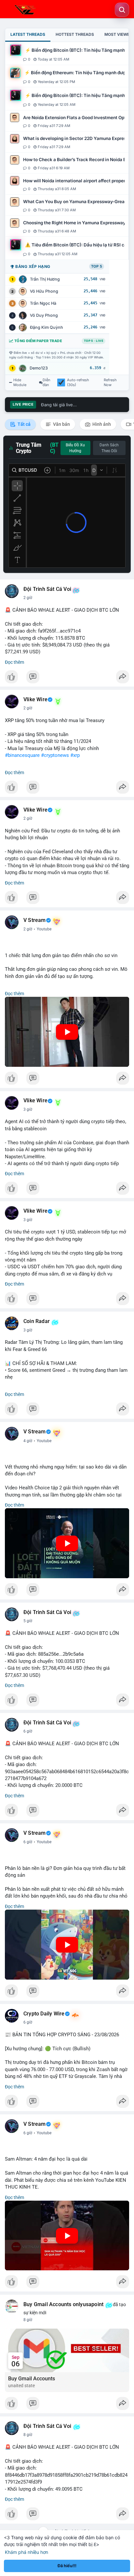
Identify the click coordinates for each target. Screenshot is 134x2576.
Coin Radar (37, 1321)
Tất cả (24, 424)
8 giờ (28, 2320)
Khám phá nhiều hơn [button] (27, 2552)
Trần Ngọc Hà (43, 303)
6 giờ (28, 1731)
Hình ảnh (101, 424)
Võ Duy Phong (44, 315)
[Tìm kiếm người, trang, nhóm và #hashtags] (122, 10)
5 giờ (28, 1621)
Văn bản (61, 424)
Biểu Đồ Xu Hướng (75, 448)
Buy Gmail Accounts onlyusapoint (63, 2304)
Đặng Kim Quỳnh (47, 327)
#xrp (75, 755)
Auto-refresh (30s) (78, 383)
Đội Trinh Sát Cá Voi (47, 589)
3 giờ (28, 1109)
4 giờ (28, 1441)
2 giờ (28, 598)
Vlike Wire (35, 700)
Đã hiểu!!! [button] (67, 2566)
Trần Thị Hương (45, 279)
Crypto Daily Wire (44, 2014)
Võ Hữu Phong (44, 291)
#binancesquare (22, 755)
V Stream (35, 920)
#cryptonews (55, 755)
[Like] (67, 678)
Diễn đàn (47, 383)
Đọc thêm (14, 662)
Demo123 (39, 368)
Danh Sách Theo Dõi (109, 448)
